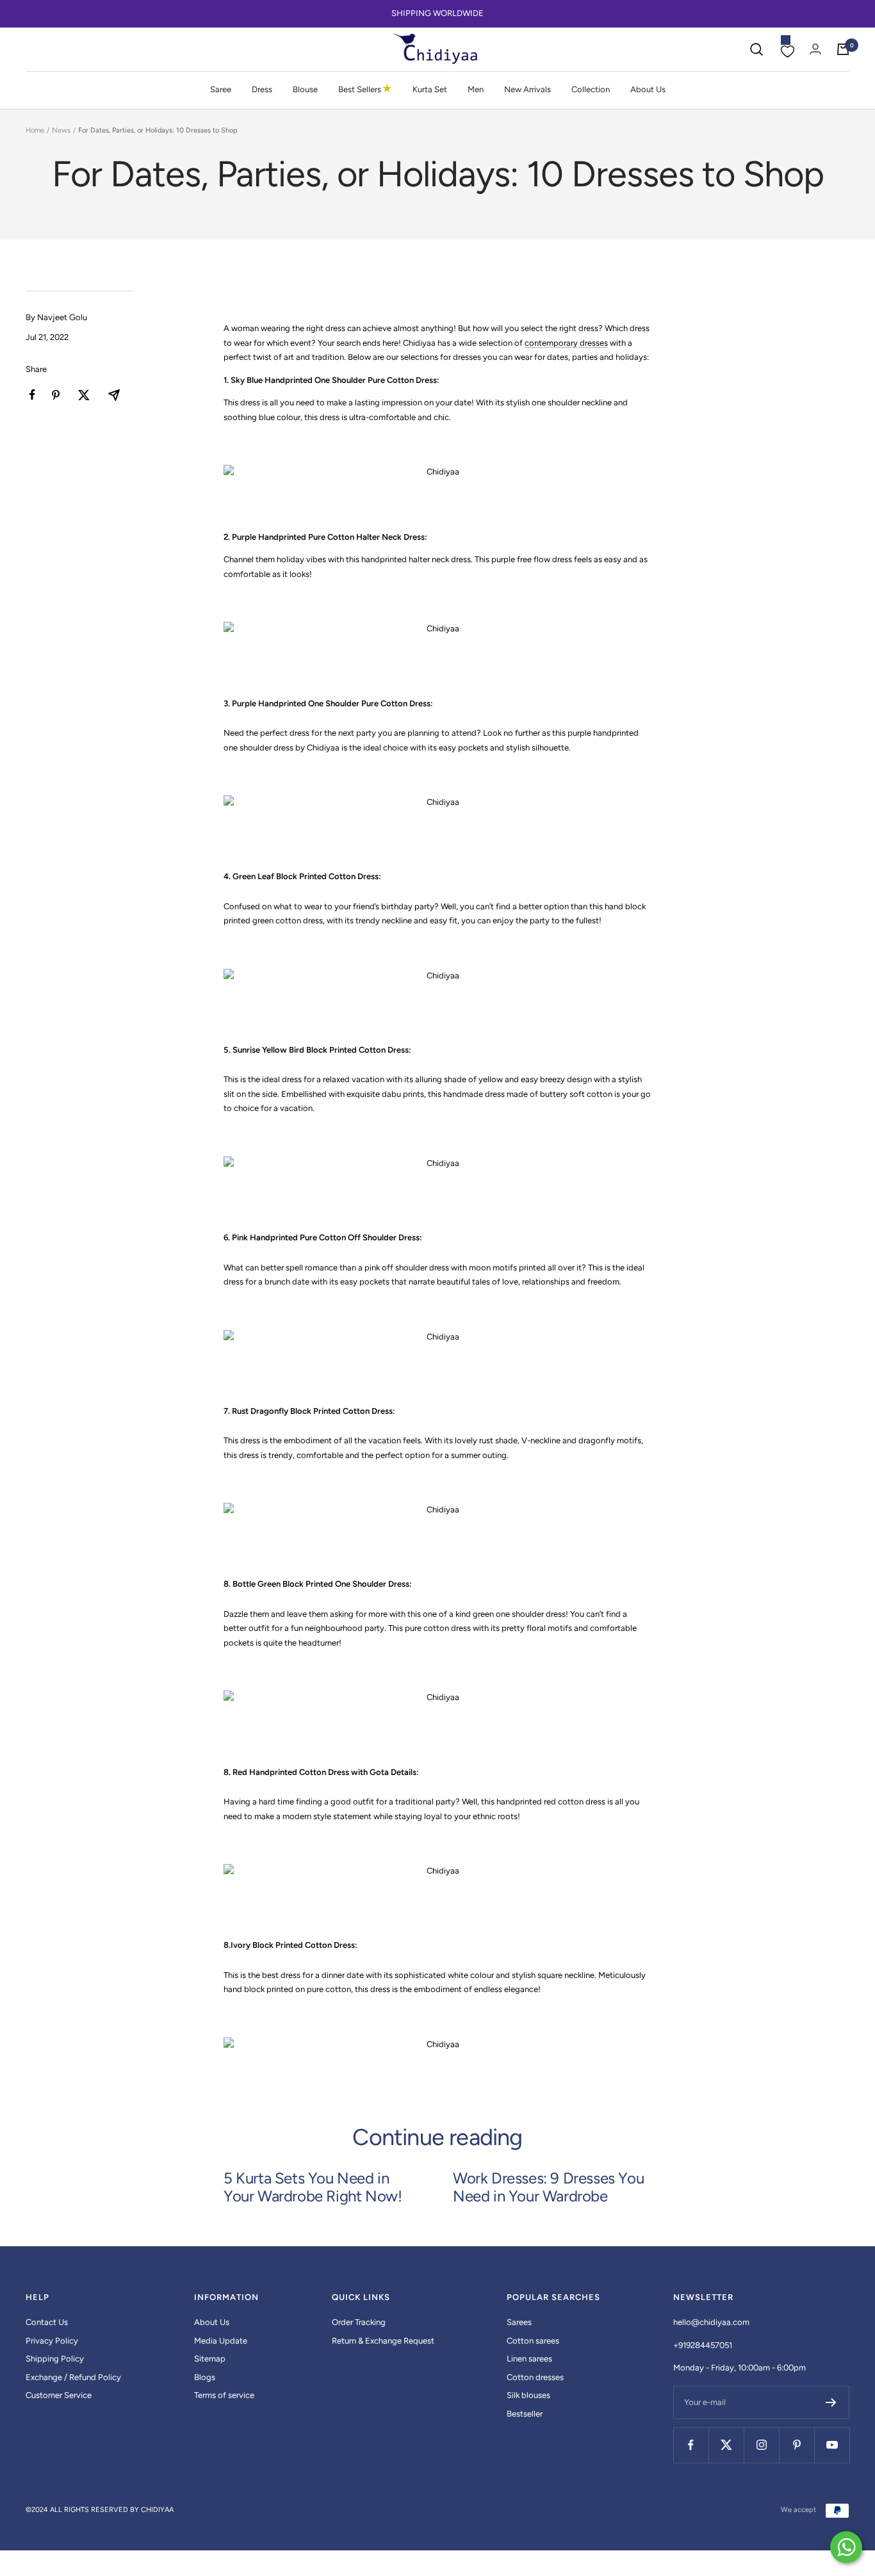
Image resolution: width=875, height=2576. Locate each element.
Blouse (305, 89)
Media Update (221, 2341)
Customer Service (59, 2395)
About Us (648, 89)
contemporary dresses (566, 343)
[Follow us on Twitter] (726, 2445)
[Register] (831, 2402)
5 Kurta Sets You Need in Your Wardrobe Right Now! (313, 2187)
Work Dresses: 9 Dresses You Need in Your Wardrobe (548, 2187)
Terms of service (224, 2395)
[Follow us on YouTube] (832, 2445)
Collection (591, 89)
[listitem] (32, 395)
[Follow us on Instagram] (761, 2445)
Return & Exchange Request (383, 2341)
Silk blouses (528, 2395)
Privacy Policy (52, 2341)
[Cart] (843, 49)
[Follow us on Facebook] (691, 2445)
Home (35, 130)
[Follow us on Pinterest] (797, 2445)
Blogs (205, 2377)
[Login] (815, 49)
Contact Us (47, 2322)
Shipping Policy (55, 2359)
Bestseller (525, 2414)
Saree (221, 89)
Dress (262, 89)
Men (476, 89)
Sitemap (210, 2359)
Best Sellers (365, 89)
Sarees (519, 2322)
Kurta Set (430, 89)
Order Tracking (359, 2322)
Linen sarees (529, 2359)
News (61, 130)
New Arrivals (527, 89)
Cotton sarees (533, 2341)
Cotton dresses (535, 2377)
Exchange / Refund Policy (73, 2377)
